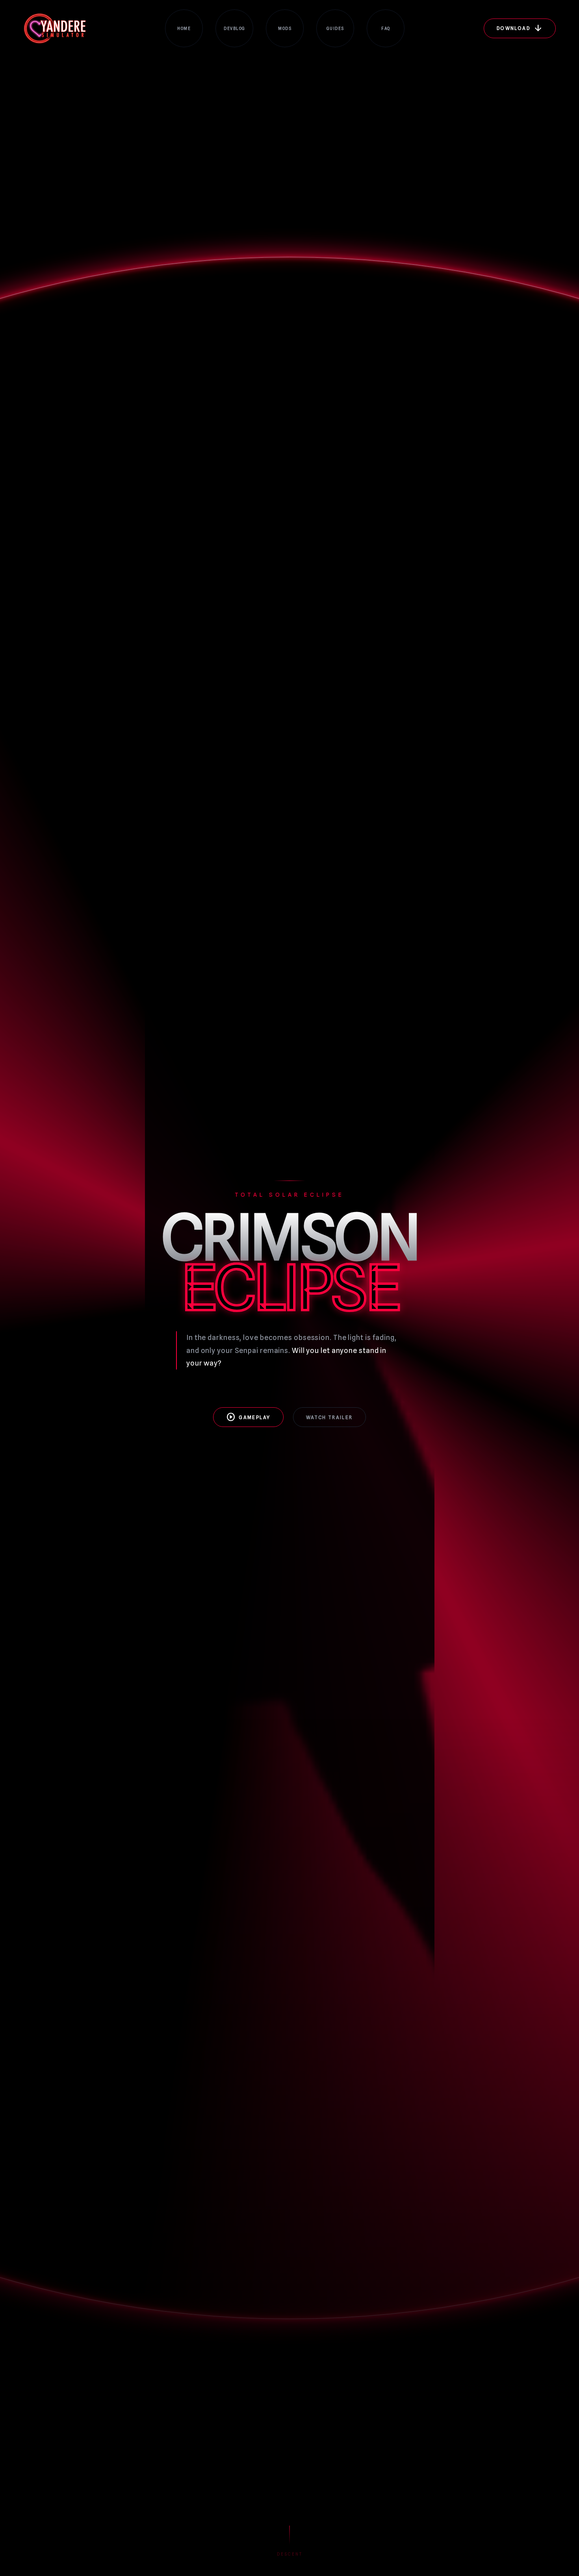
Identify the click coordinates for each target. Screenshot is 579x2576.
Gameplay (248, 1417)
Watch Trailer (329, 1417)
